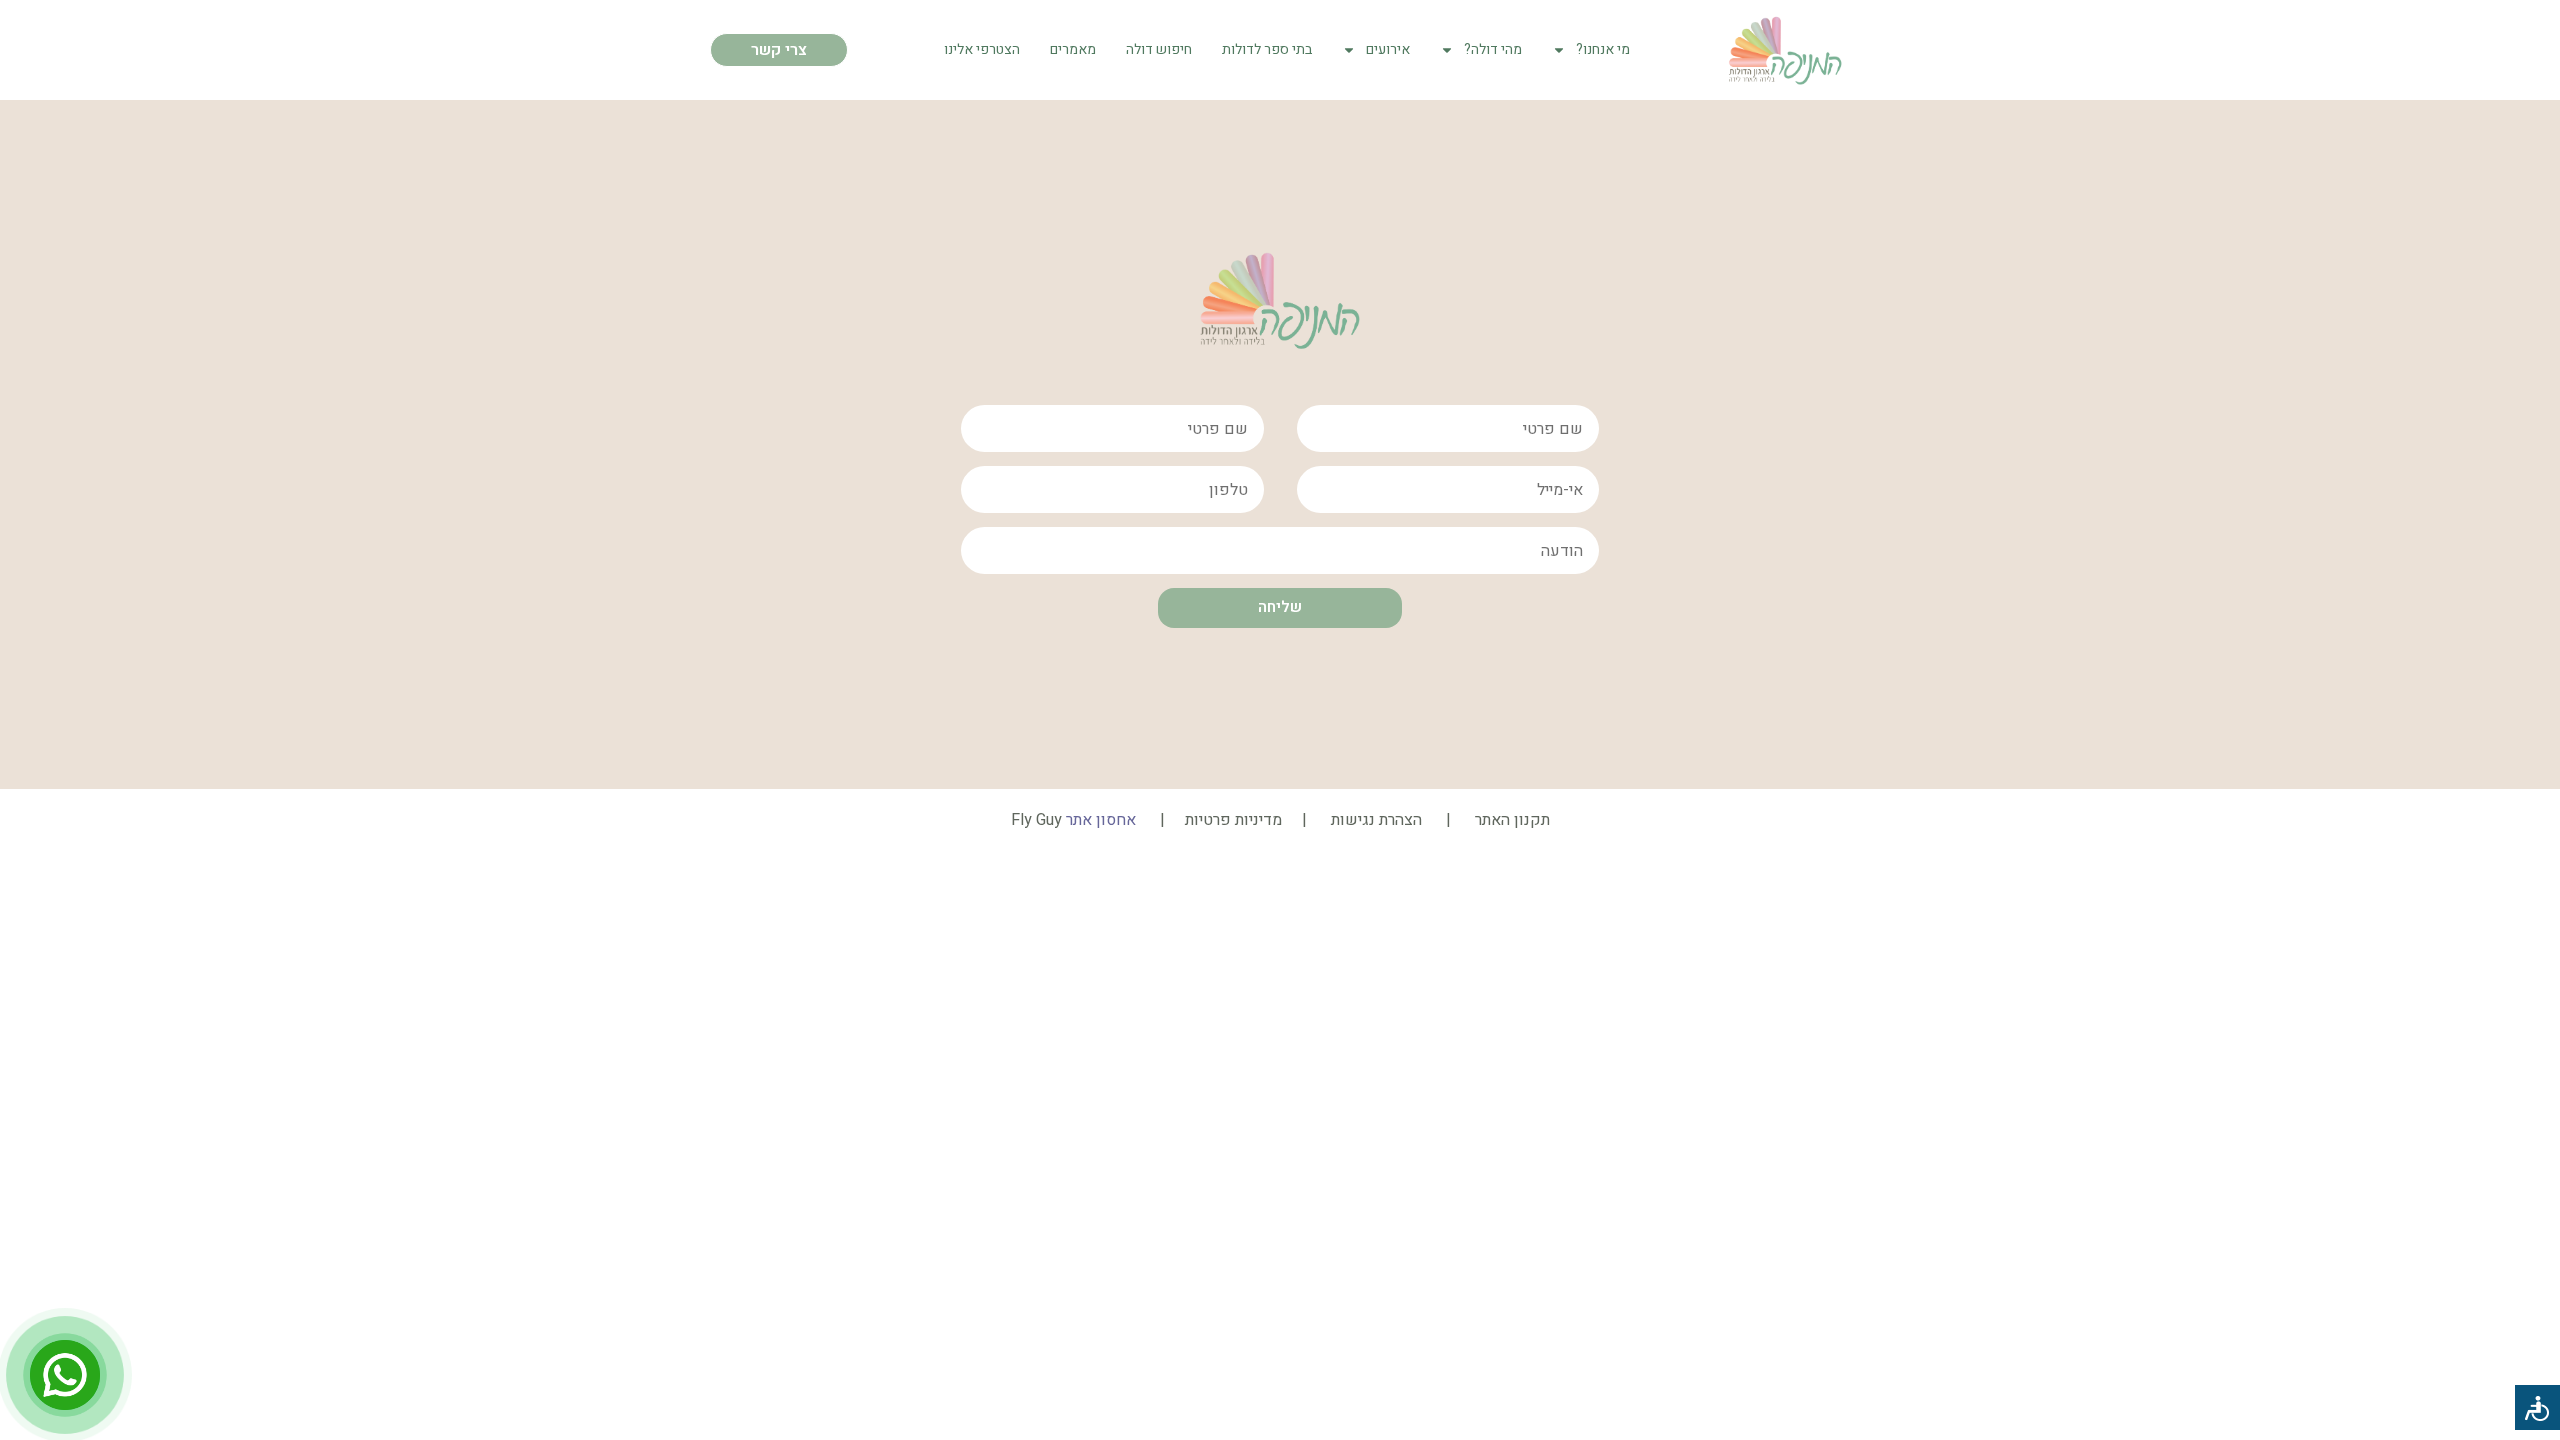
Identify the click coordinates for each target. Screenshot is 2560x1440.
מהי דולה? (1493, 49)
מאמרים (1073, 49)
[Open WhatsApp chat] (65, 1375)
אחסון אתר (1101, 820)
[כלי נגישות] (2537, 1407)
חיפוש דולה (1159, 49)
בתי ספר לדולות (1267, 49)
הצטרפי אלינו (982, 49)
